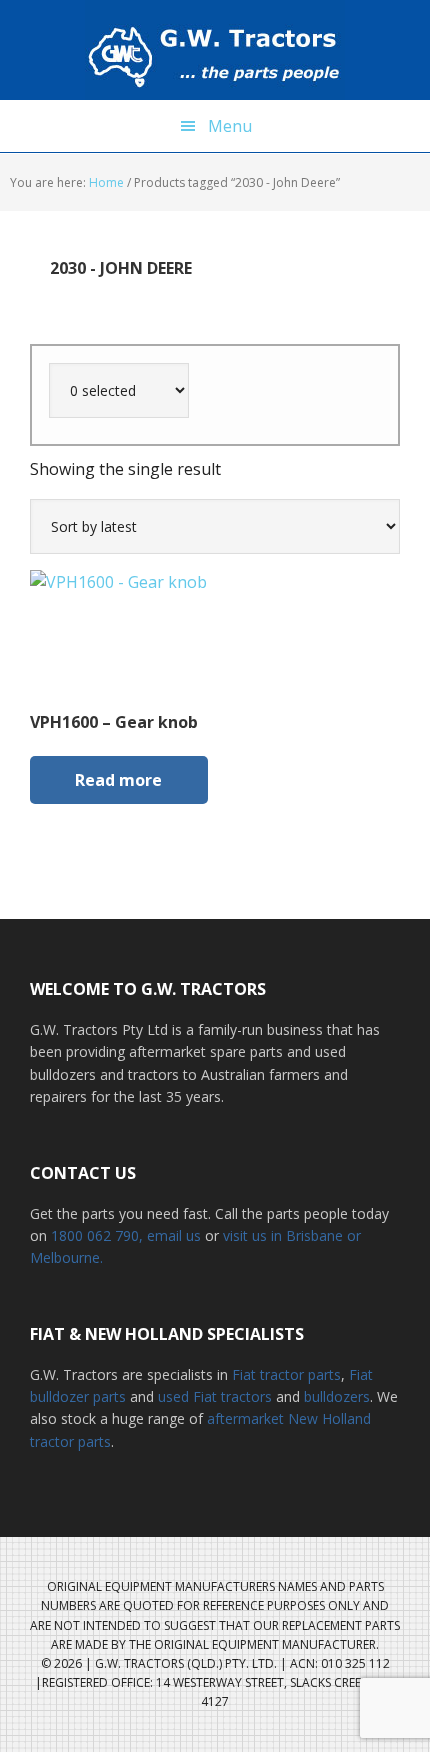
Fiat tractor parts (286, 1374)
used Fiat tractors (215, 1396)
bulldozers (337, 1396)
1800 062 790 (95, 1235)
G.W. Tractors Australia (215, 50)
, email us (172, 1235)
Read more (118, 780)
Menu (230, 126)
